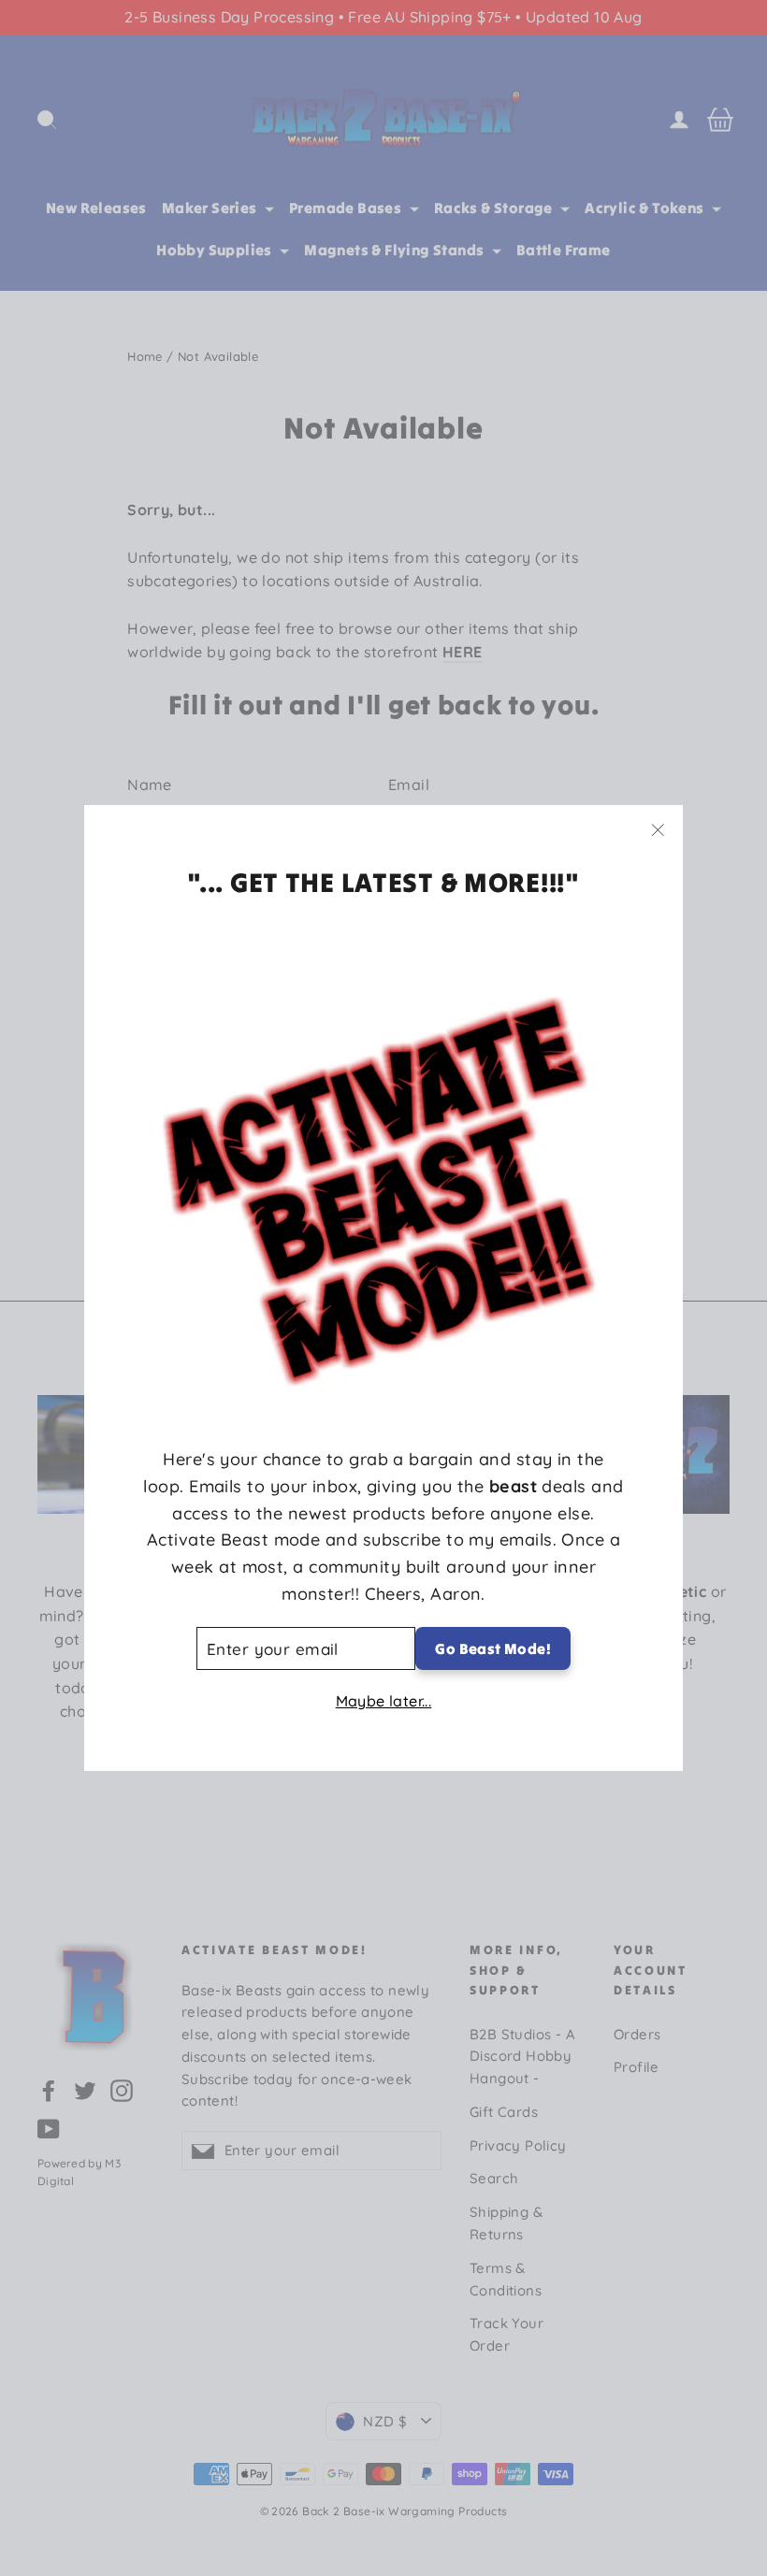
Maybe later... (384, 1701)
